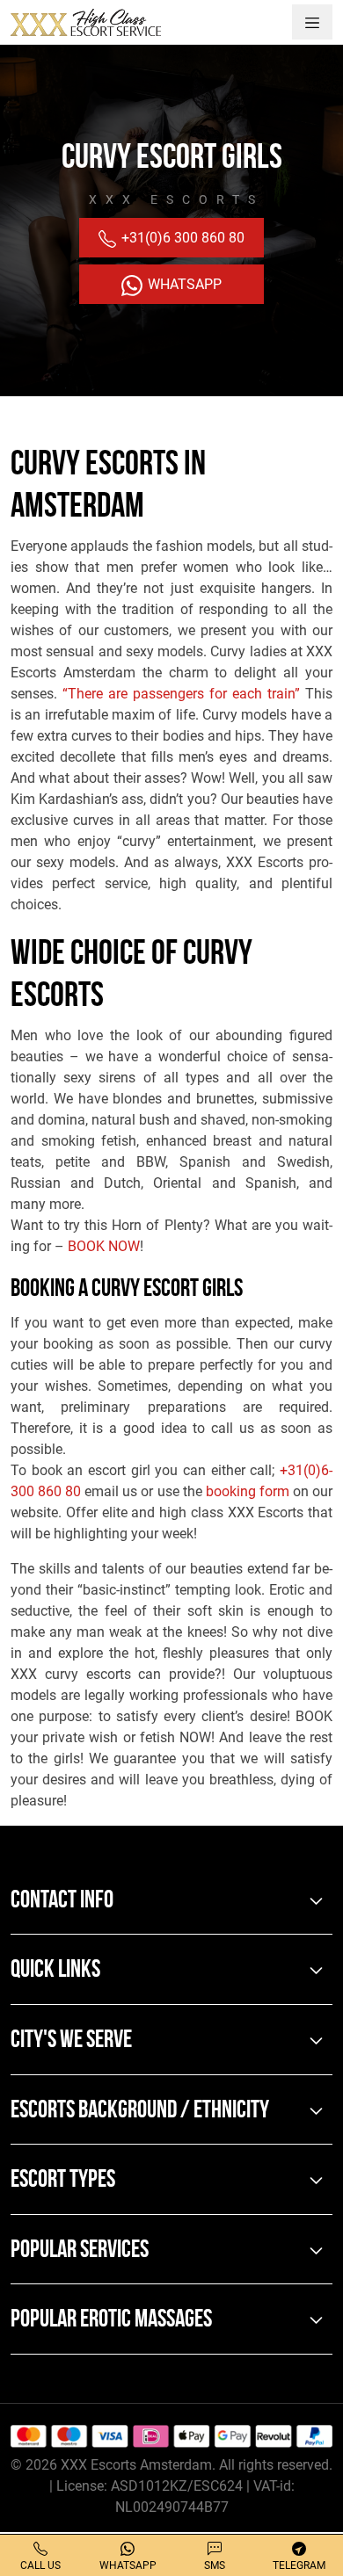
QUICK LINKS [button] (55, 1971)
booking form (248, 1491)
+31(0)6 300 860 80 (181, 238)
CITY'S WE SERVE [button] (71, 2041)
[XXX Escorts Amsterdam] (86, 22)
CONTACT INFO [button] (62, 1901)
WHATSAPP (183, 284)
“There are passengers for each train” (181, 694)
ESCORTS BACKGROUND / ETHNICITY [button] (140, 2111)
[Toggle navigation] (312, 22)
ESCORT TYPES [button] (63, 2181)
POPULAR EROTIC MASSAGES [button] (111, 2320)
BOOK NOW (104, 1246)
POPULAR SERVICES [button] (80, 2251)
